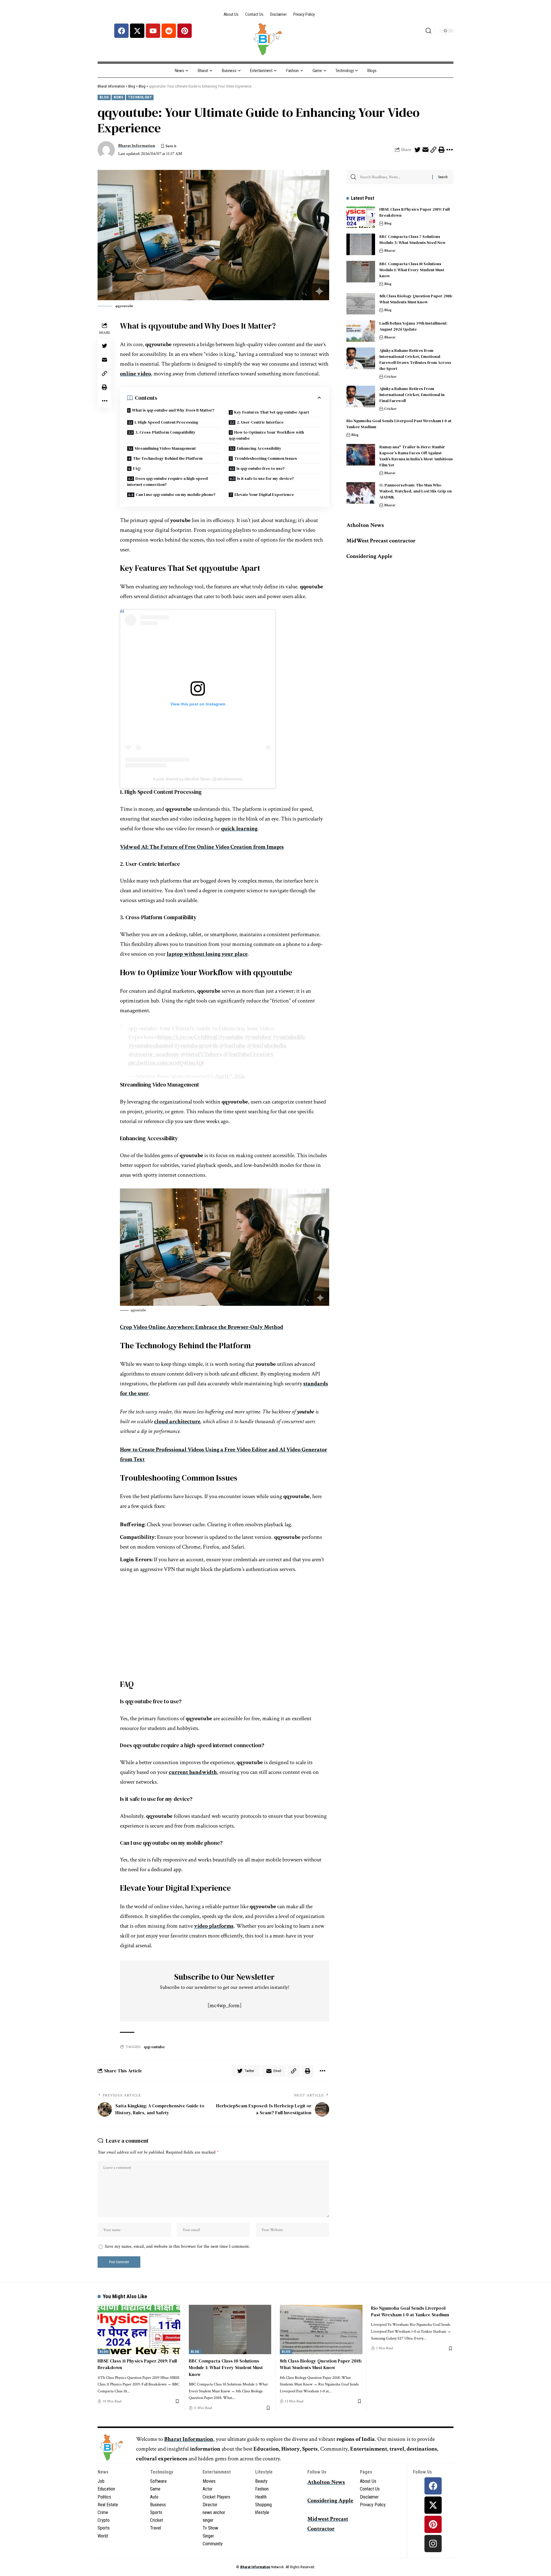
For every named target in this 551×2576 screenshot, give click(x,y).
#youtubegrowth (196, 1045)
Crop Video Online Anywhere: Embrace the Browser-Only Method (202, 1327)
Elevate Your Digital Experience (264, 494)
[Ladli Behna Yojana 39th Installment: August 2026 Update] (361, 331)
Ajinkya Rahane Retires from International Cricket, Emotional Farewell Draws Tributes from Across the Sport (415, 359)
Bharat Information (137, 146)
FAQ (137, 468)
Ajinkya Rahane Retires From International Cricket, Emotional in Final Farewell (412, 395)
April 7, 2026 (230, 1076)
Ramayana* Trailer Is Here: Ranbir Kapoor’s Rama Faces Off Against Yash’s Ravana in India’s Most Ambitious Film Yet (416, 456)
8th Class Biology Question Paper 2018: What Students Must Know (416, 299)
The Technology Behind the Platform (168, 458)
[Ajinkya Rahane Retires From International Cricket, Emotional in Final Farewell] (361, 396)
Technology (140, 97)
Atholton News (365, 525)
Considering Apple (330, 2501)
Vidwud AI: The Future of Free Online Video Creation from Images (202, 847)
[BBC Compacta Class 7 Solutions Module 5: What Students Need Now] (361, 244)
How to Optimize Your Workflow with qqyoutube (266, 435)
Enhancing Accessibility (259, 448)
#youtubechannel (151, 1045)
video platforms (214, 1926)
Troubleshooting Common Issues (266, 458)
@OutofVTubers (201, 1054)
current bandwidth (193, 1772)
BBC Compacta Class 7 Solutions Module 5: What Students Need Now (413, 239)
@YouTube (232, 1045)
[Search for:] (394, 177)
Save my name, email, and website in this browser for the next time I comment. (177, 2246)
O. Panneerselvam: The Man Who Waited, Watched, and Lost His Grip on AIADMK (416, 491)
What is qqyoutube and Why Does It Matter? (173, 410)
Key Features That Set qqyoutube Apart (272, 412)
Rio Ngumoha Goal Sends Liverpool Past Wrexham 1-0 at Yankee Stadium (410, 2311)
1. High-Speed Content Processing (166, 422)
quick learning (239, 829)
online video (135, 374)
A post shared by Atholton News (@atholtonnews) (198, 779)
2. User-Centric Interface (260, 422)
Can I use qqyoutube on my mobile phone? (176, 494)
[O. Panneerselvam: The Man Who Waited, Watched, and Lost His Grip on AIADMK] (361, 493)
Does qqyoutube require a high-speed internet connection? (167, 481)
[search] (428, 31)
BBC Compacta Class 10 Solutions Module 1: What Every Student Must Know (412, 270)
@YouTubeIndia (267, 1045)
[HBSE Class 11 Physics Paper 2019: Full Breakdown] (361, 217)
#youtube (231, 1037)
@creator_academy (154, 1054)
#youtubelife (289, 1037)
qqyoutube (154, 2047)
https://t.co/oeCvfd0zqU (188, 1037)
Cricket (390, 377)
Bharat (390, 251)
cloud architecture (177, 1421)
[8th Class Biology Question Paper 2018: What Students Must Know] (361, 304)
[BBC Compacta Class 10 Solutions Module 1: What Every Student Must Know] (361, 272)
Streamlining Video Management (165, 448)
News (118, 97)
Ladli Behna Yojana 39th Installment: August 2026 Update (413, 326)
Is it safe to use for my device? (265, 478)
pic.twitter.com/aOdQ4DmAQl (166, 1063)
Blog (104, 97)
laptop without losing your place (207, 954)
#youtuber (258, 1037)
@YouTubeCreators (248, 1054)
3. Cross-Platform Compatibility (165, 432)
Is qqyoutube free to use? (261, 468)
